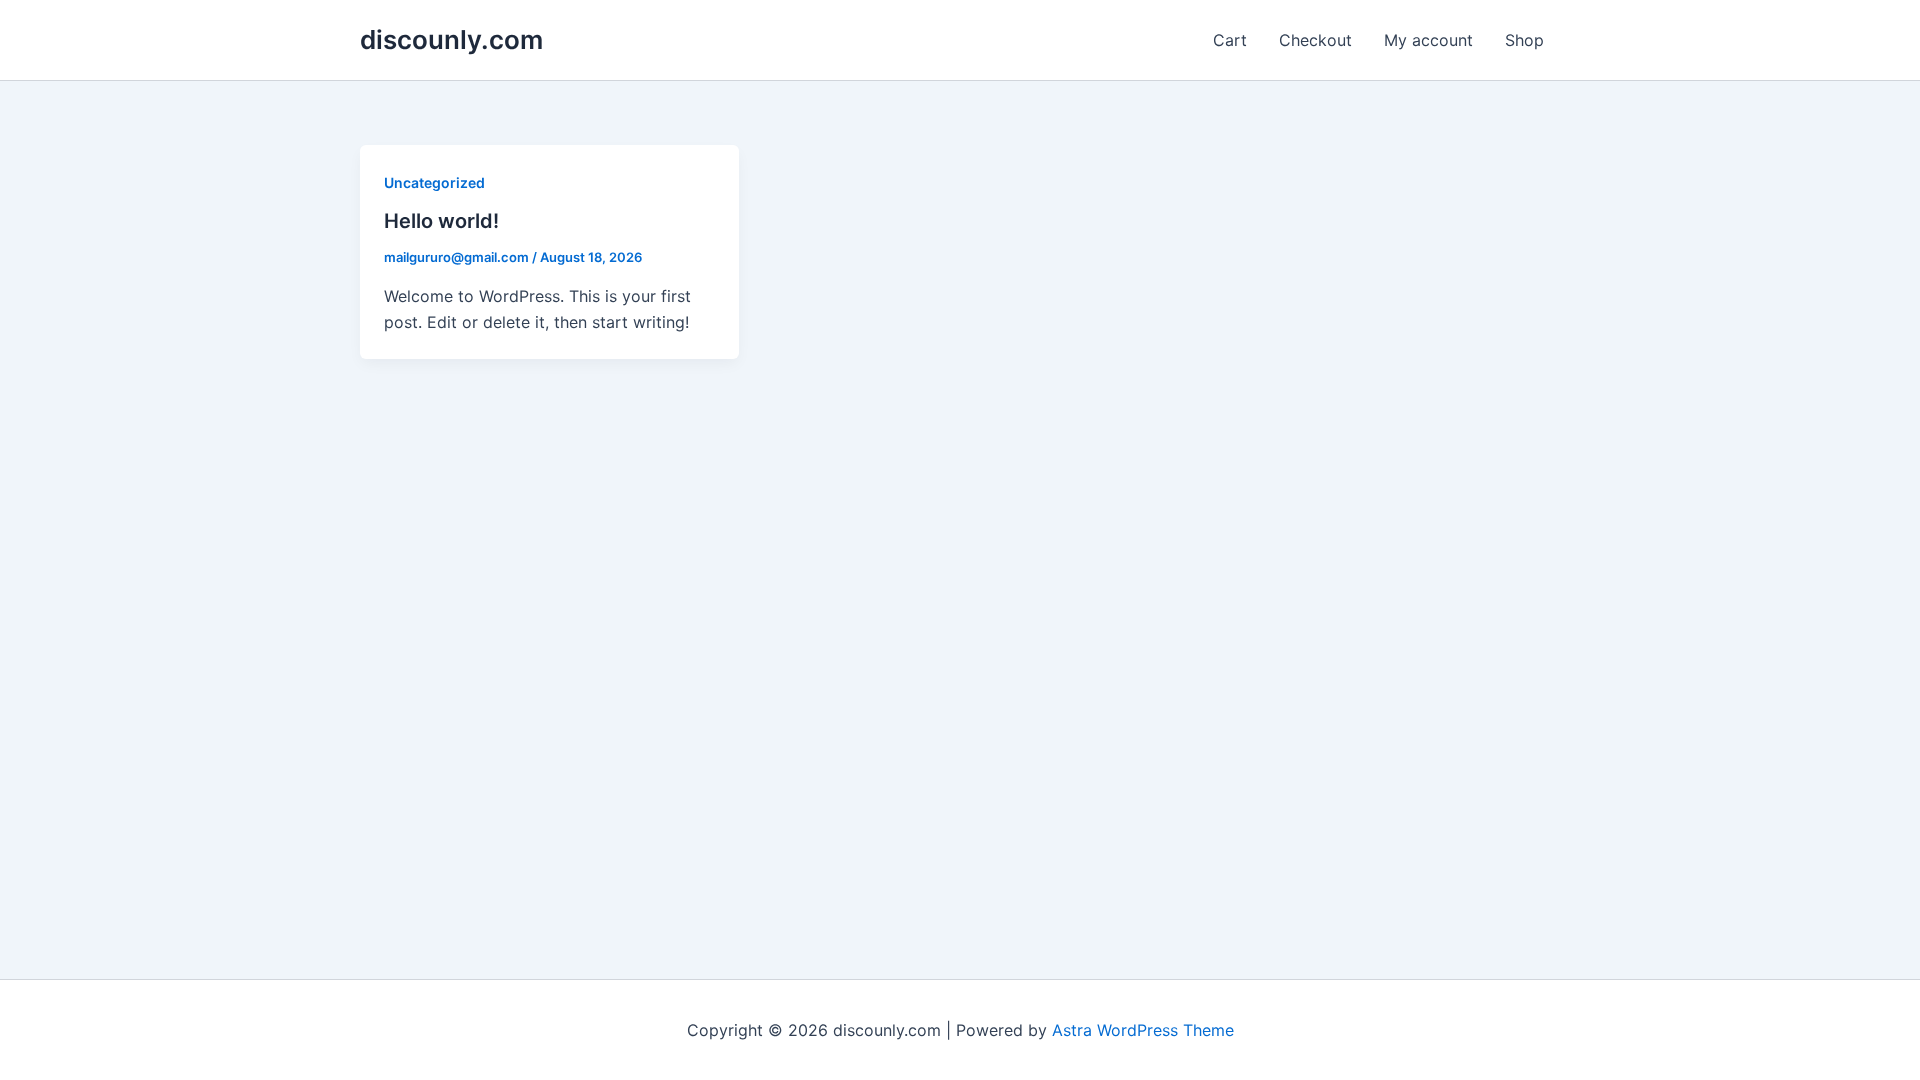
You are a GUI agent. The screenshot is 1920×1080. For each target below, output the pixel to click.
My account (1428, 40)
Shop (1524, 40)
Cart (1230, 40)
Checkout (1315, 40)
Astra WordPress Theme (1143, 1030)
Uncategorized (434, 182)
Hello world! (441, 221)
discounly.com (451, 39)
